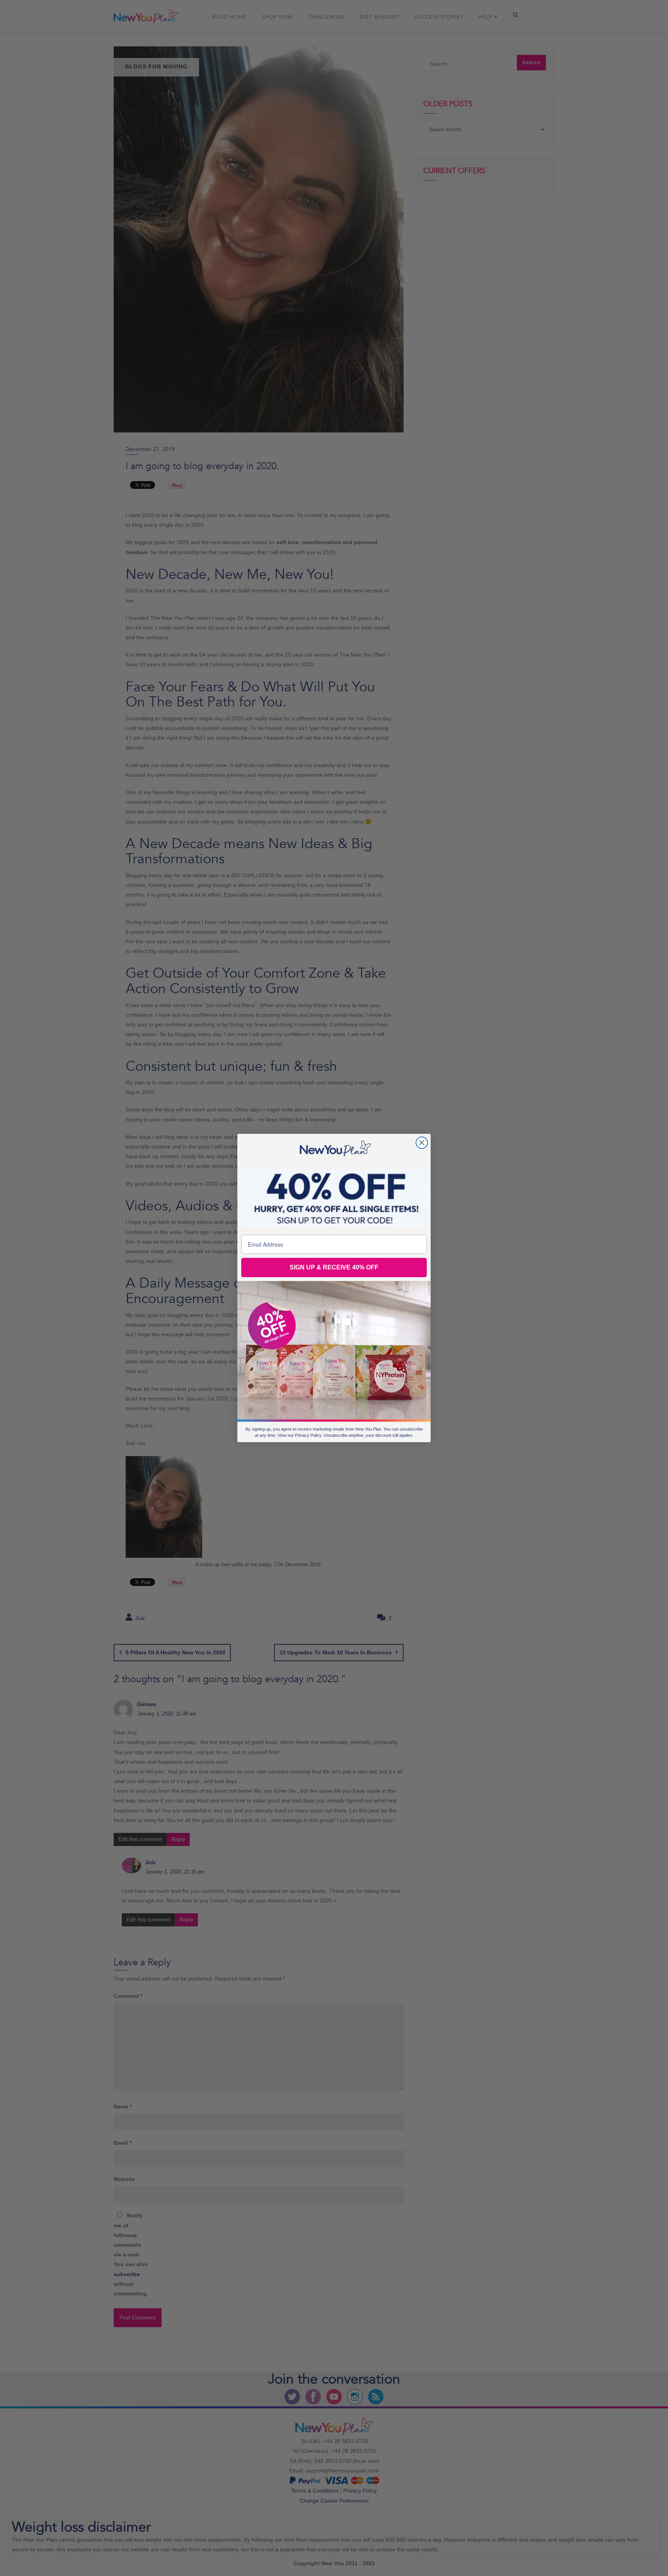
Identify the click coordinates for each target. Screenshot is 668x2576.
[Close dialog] (422, 1143)
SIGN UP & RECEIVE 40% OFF (334, 1267)
